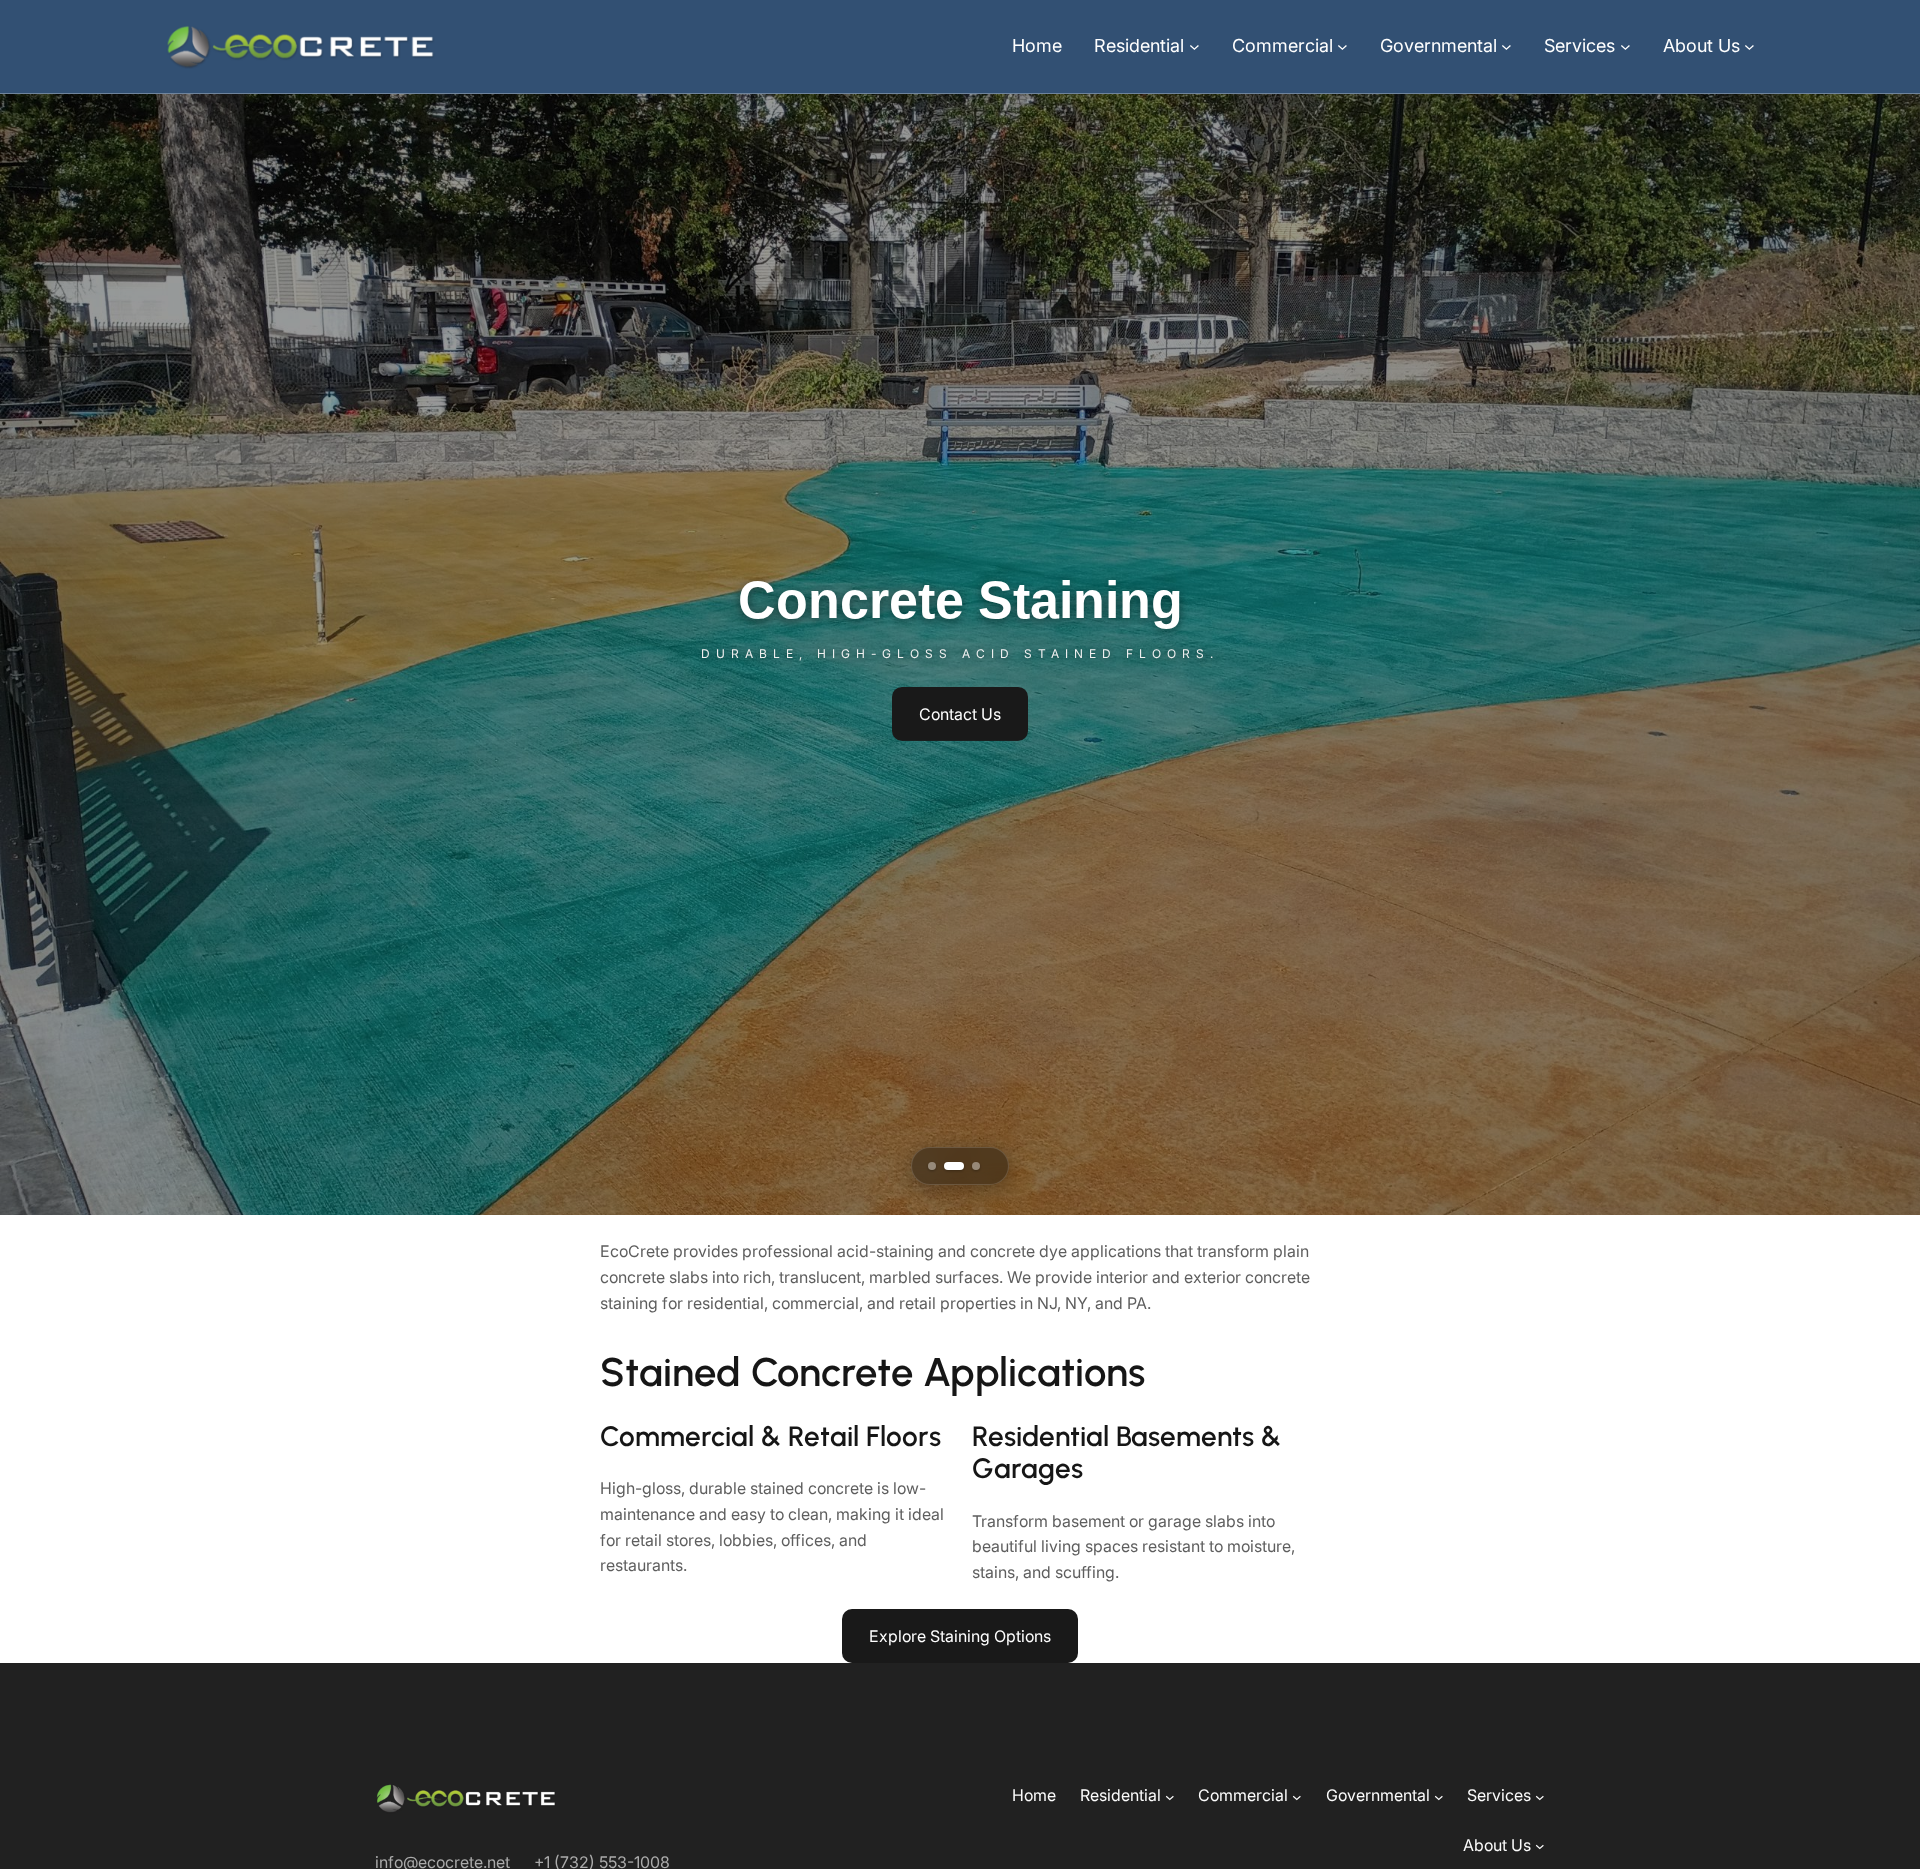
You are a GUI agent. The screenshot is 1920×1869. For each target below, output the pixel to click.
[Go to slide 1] (932, 1166)
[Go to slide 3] (970, 1166)
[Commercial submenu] (1342, 46)
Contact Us (960, 714)
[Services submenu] (1625, 46)
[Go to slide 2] (948, 1166)
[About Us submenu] (1749, 46)
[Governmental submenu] (1506, 46)
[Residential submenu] (1194, 46)
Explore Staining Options (960, 1636)
